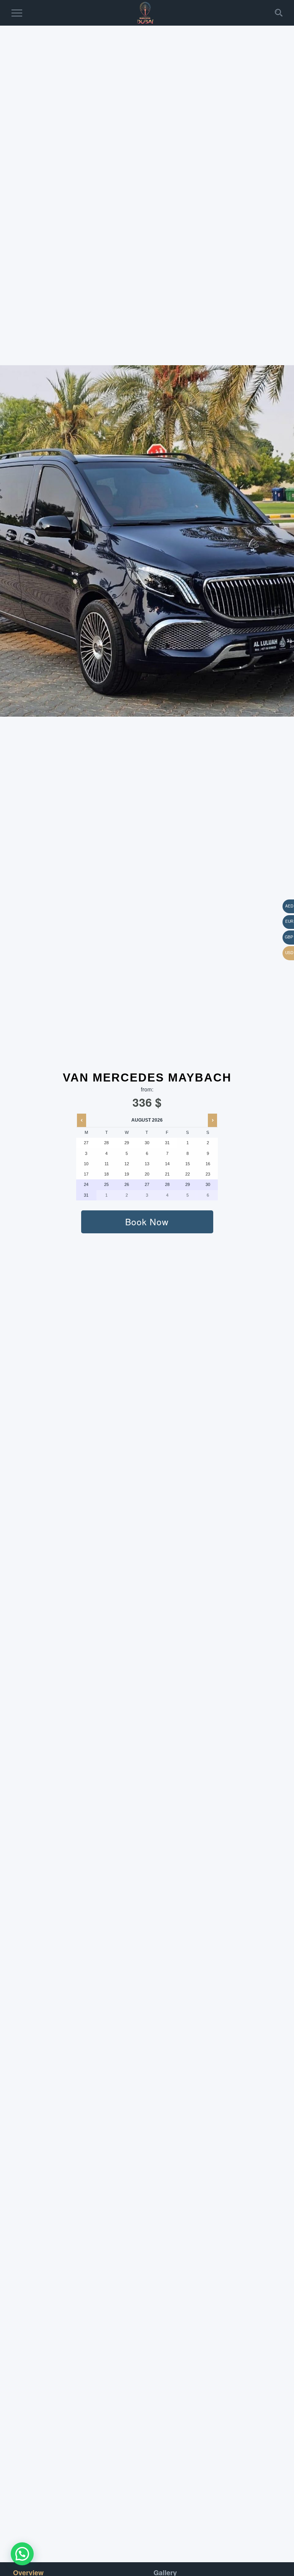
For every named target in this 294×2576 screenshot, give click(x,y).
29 (188, 1184)
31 (86, 1195)
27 (147, 1184)
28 (167, 1184)
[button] (22, 2554)
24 (86, 1184)
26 (127, 1184)
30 (208, 1184)
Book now (147, 1222)
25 (106, 1184)
